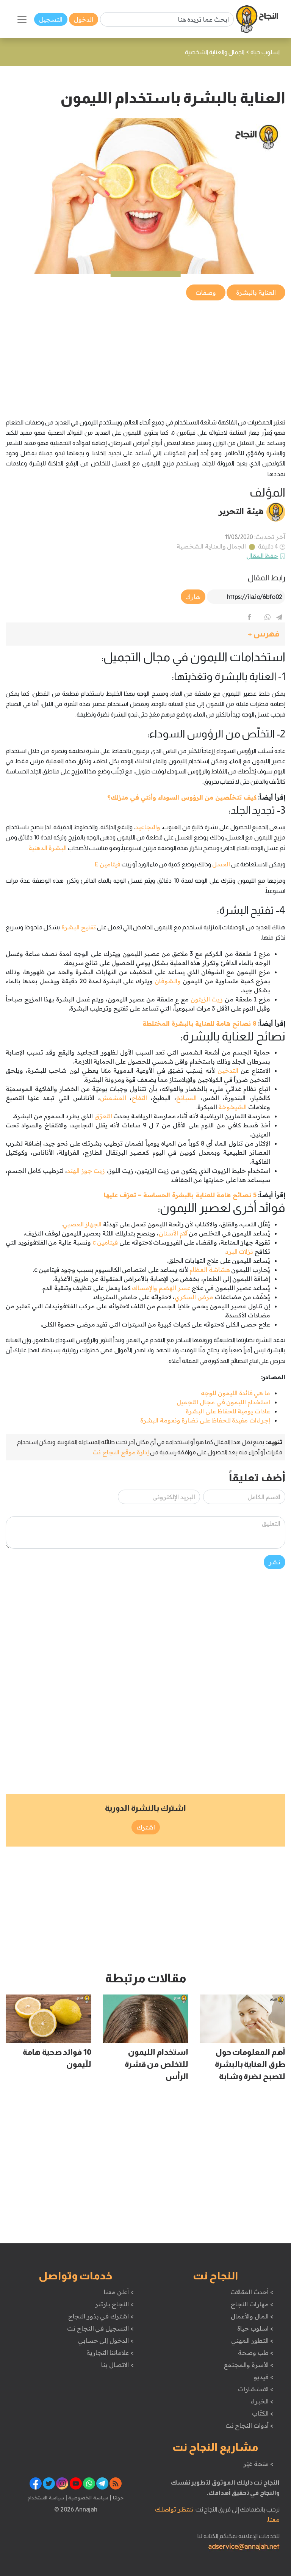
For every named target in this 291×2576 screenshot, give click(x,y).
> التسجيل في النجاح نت (100, 2328)
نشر (275, 1562)
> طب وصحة (256, 2353)
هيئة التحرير (241, 511)
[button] (145, 634)
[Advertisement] (145, 355)
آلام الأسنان (173, 1233)
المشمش (113, 1098)
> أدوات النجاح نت (250, 2425)
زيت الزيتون (207, 999)
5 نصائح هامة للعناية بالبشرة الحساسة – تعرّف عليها (180, 1195)
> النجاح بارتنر (114, 2304)
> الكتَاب (263, 2413)
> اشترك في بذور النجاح (101, 2316)
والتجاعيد (148, 827)
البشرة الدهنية (48, 848)
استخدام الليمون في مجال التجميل (223, 1402)
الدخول (84, 19)
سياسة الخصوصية (88, 2497)
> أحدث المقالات (252, 2292)
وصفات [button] (206, 292)
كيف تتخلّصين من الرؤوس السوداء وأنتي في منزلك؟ (182, 797)
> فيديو (264, 2377)
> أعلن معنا (119, 2292)
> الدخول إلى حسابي (106, 2340)
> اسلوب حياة (255, 2328)
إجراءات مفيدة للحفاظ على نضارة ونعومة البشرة (205, 1420)
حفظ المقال (262, 556)
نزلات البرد (239, 1251)
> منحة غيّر (258, 2464)
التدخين (228, 1070)
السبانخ (186, 1098)
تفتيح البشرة (79, 927)
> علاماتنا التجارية (110, 2353)
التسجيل (51, 19)
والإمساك (145, 1288)
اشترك (146, 1827)
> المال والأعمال (252, 2316)
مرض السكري (194, 1297)
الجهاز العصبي (82, 1224)
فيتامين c (105, 1242)
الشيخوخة (232, 1107)
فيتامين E (107, 864)
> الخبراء (262, 2401)
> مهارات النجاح (252, 2304)
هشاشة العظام (210, 1270)
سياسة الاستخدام (46, 2497)
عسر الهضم (175, 1288)
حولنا (117, 2497)
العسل (221, 864)
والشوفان (167, 981)
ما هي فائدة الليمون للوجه (235, 1393)
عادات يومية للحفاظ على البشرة (228, 1411)
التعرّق (103, 1116)
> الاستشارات (256, 2389)
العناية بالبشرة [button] (256, 292)
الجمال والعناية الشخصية (211, 546)
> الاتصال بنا (117, 2365)
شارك (193, 597)
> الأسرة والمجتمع (248, 2365)
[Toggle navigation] (22, 19)
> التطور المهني (252, 2340)
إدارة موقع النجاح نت (121, 1452)
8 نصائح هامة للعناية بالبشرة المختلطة (199, 1023)
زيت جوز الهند (86, 1171)
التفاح (139, 1098)
